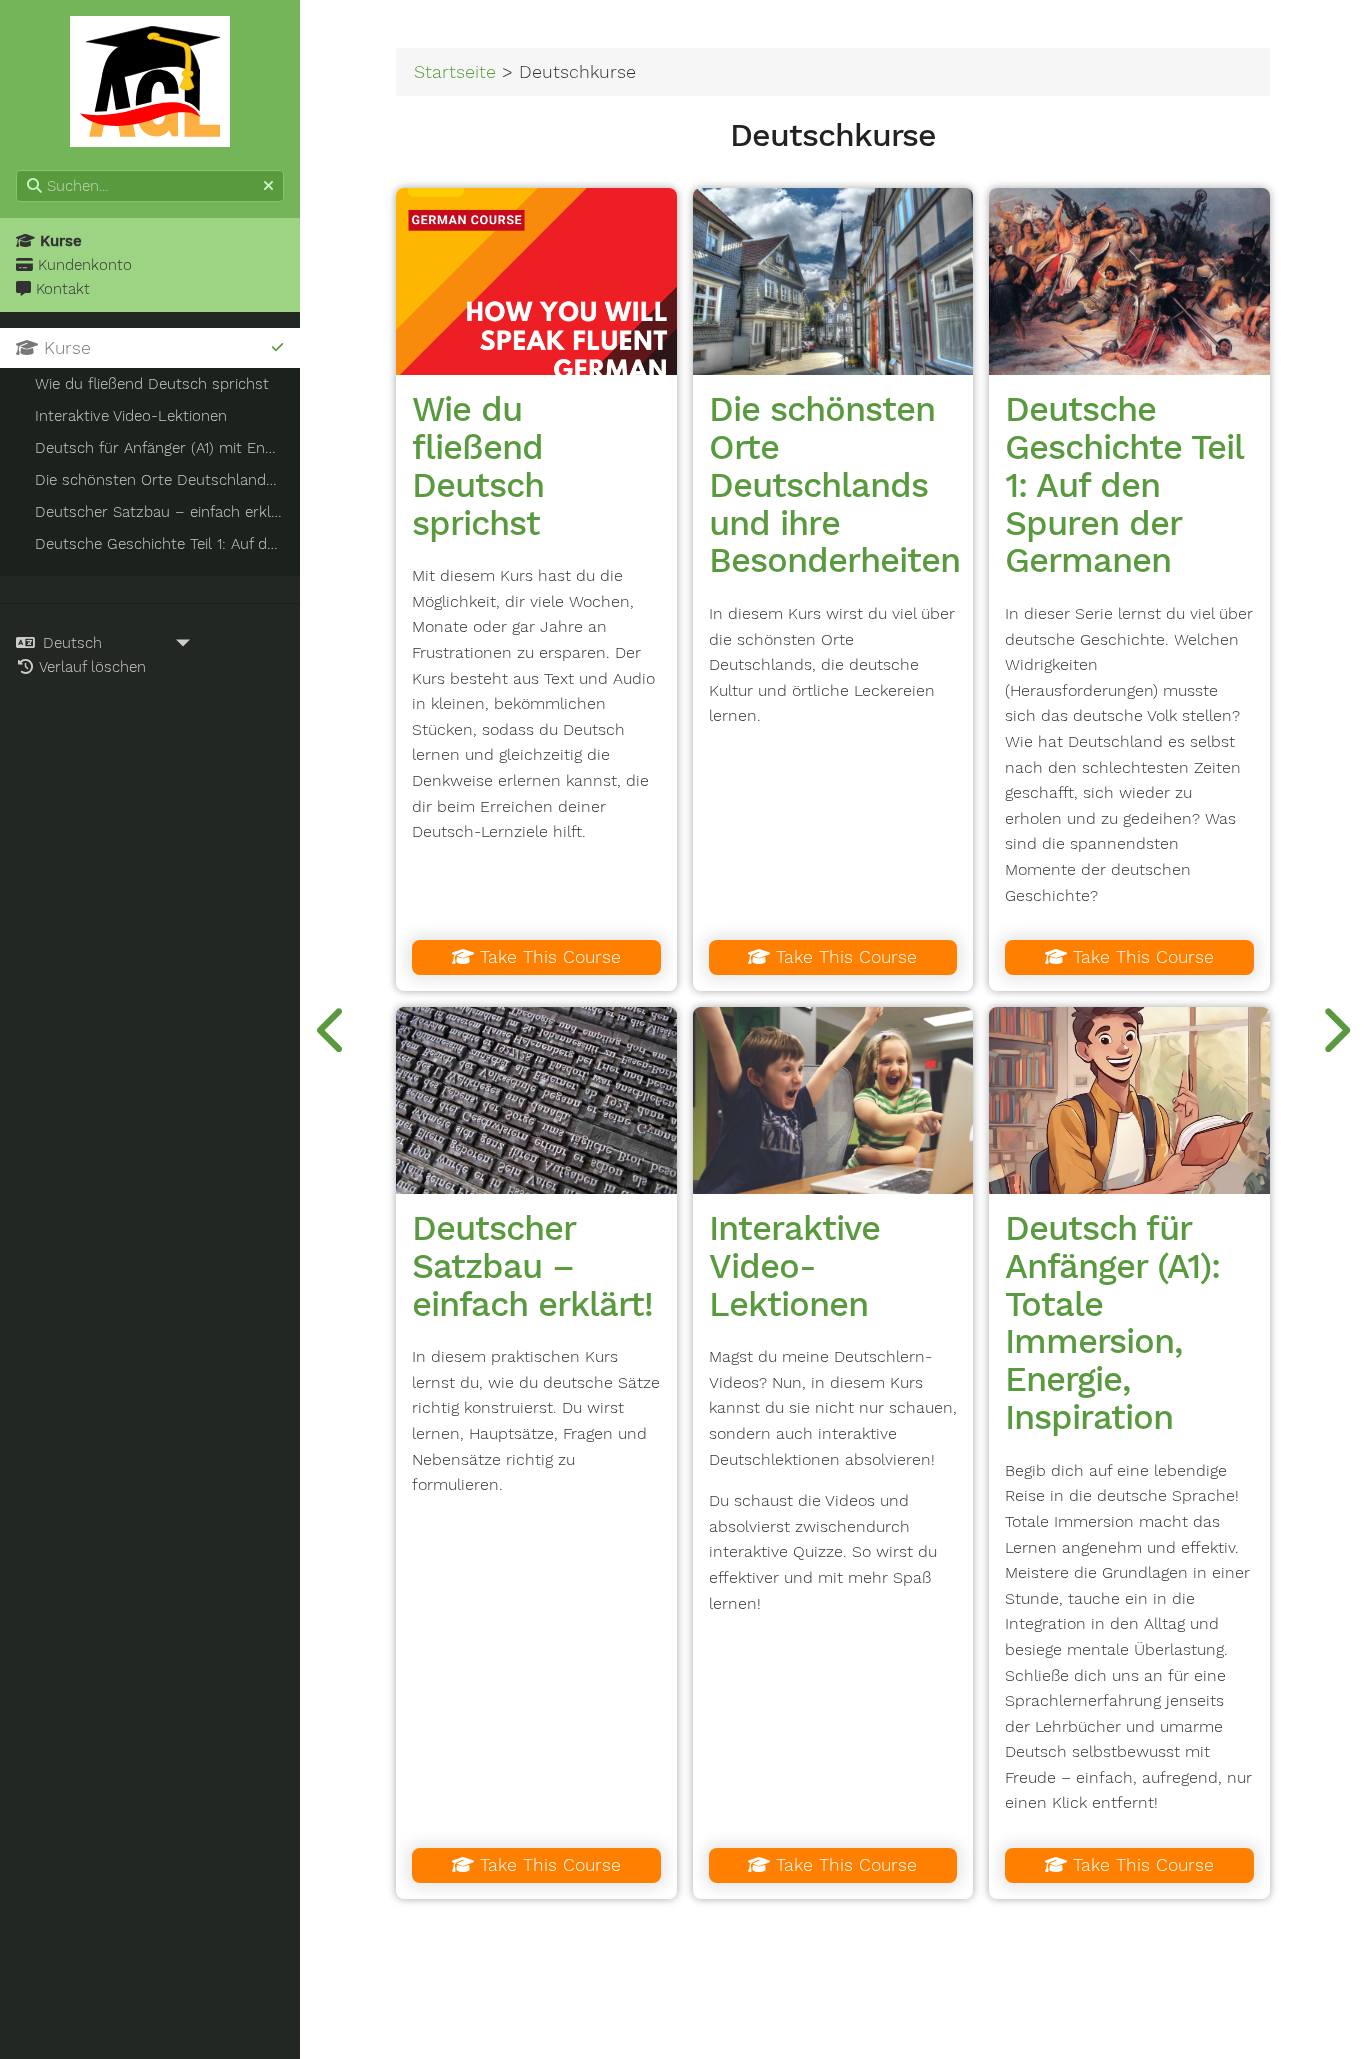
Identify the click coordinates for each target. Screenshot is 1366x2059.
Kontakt (60, 289)
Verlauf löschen (90, 667)
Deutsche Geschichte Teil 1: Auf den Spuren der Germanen (1124, 484)
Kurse (58, 241)
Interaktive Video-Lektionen (794, 1266)
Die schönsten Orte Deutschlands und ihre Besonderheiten (834, 484)
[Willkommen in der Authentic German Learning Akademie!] (332, 1029)
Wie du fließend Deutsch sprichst (478, 466)
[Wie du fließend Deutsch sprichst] (536, 281)
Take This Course (547, 957)
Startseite (455, 71)
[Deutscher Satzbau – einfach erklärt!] (536, 1100)
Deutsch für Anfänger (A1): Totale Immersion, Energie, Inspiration (1112, 1322)
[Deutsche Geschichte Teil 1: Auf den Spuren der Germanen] (1129, 281)
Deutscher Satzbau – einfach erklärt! (532, 1266)
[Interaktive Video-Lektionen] (833, 1100)
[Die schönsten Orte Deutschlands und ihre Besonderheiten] (833, 281)
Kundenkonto (82, 265)
